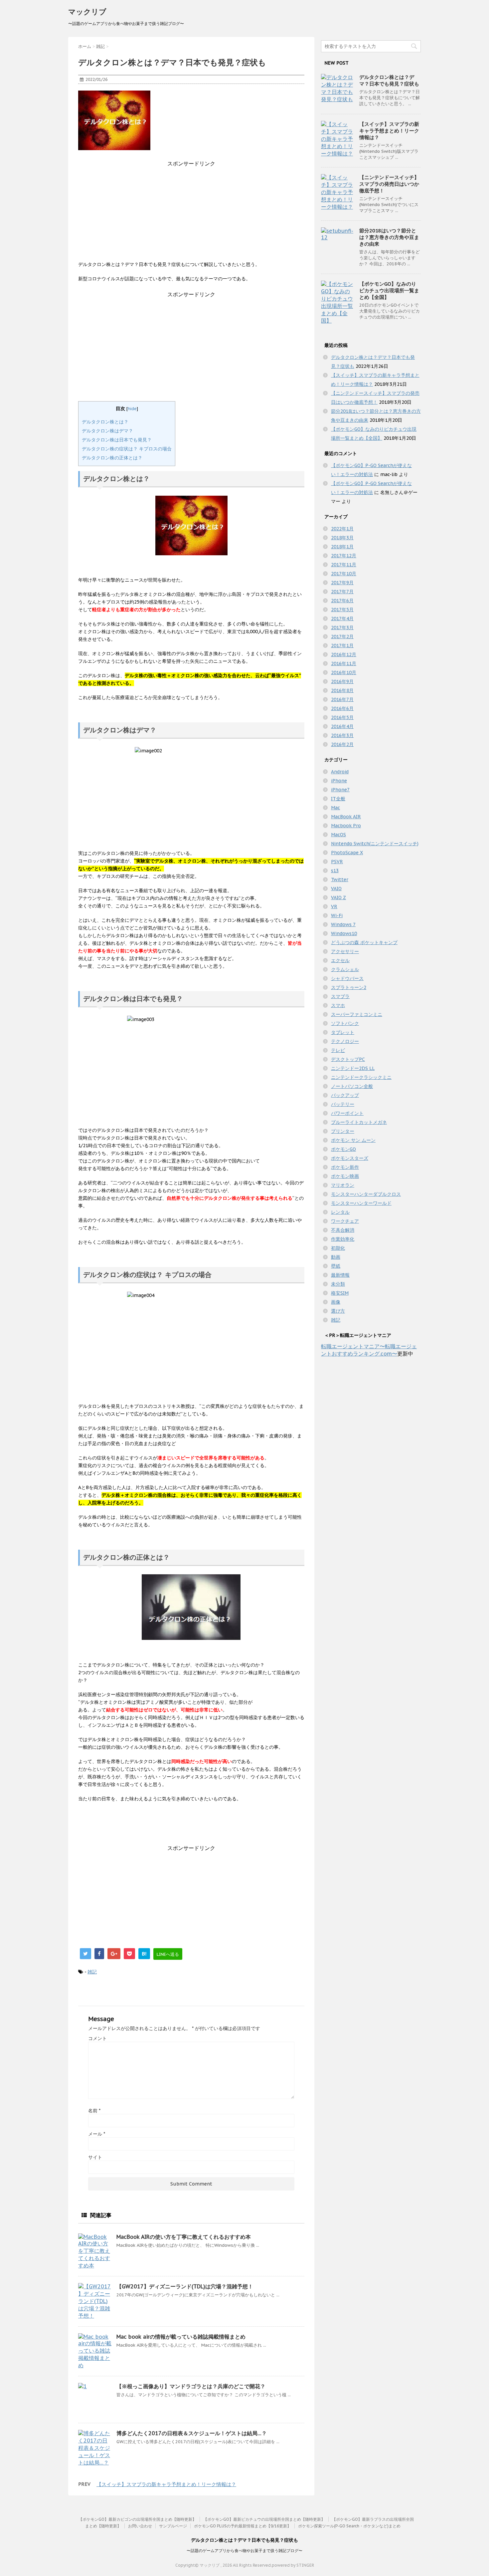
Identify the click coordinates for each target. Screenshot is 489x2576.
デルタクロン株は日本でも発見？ (117, 440)
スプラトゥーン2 (349, 987)
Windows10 (344, 933)
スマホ (338, 1005)
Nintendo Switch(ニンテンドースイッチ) (375, 844)
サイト (95, 2157)
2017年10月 (344, 574)
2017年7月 (342, 592)
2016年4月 (342, 726)
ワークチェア (345, 1221)
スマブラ (340, 996)
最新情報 (340, 1275)
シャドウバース (347, 978)
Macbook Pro (346, 826)
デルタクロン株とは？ (105, 422)
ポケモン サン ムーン (353, 1140)
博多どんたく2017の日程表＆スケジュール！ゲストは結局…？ (192, 2433)
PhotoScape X (347, 853)
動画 (336, 1257)
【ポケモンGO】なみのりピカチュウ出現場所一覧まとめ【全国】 (389, 290)
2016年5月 (342, 717)
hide (132, 408)
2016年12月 (344, 654)
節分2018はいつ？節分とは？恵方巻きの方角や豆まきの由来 (389, 237)
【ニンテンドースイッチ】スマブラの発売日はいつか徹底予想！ (389, 184)
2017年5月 (342, 610)
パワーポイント (347, 1113)
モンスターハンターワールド (361, 1203)
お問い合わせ (140, 2526)
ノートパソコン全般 (352, 1086)
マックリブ (87, 12)
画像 (336, 1302)
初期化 (338, 1248)
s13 (335, 871)
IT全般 (338, 799)
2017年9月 (342, 583)
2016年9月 (342, 681)
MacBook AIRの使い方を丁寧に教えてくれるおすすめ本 (184, 2237)
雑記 (92, 1972)
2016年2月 (342, 744)
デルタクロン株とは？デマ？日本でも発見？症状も (389, 80)
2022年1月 (342, 529)
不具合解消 (343, 1230)
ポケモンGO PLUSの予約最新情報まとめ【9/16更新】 (243, 2526)
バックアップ (345, 1095)
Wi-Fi (337, 915)
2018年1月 (342, 547)
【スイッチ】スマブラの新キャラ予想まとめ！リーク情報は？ (166, 2484)
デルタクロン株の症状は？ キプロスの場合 (127, 449)
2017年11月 (344, 565)
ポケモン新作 (345, 1167)
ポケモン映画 (345, 1176)
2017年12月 (344, 556)
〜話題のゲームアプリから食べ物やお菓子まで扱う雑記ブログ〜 (244, 2551)
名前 (94, 2111)
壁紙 (336, 1266)
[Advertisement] (191, 214)
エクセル (340, 960)
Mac (335, 808)
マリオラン (343, 1185)
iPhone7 (340, 790)
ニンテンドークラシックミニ (361, 1077)
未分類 (338, 1284)
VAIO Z (338, 898)
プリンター (343, 1131)
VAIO (336, 889)
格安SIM (340, 1293)
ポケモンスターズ (350, 1158)
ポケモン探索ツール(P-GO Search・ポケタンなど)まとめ (349, 2526)
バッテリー (343, 1104)
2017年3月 (342, 628)
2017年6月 (342, 601)
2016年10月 (344, 672)
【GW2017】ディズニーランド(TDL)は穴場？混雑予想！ (185, 2286)
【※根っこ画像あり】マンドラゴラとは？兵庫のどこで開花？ (191, 2386)
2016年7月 (342, 699)
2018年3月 (342, 538)
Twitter (340, 880)
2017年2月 (342, 637)
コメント (97, 2038)
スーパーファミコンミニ (357, 1014)
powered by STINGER (293, 2565)
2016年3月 (342, 735)
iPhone (339, 781)
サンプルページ (173, 2526)
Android (340, 772)
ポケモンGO (343, 1149)
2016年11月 (344, 663)
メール (97, 2134)
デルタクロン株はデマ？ (107, 431)
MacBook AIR (346, 817)
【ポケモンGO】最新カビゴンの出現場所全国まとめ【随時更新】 (137, 2519)
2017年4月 (342, 619)
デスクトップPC (348, 1059)
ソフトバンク (345, 1023)
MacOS (338, 835)
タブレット (343, 1032)
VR (334, 906)
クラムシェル (345, 969)
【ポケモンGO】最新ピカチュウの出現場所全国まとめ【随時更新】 (264, 2519)
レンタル (340, 1212)
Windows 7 (343, 924)
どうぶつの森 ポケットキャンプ (364, 942)
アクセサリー (345, 951)
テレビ (338, 1050)
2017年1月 (342, 645)
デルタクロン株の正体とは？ (112, 458)
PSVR (337, 862)
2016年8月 (342, 690)
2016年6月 (342, 708)
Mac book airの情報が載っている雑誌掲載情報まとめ (181, 2337)
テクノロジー (345, 1041)
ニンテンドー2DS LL (353, 1068)
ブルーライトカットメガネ (359, 1122)
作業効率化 (343, 1239)
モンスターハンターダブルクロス (366, 1194)
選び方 (338, 1311)
